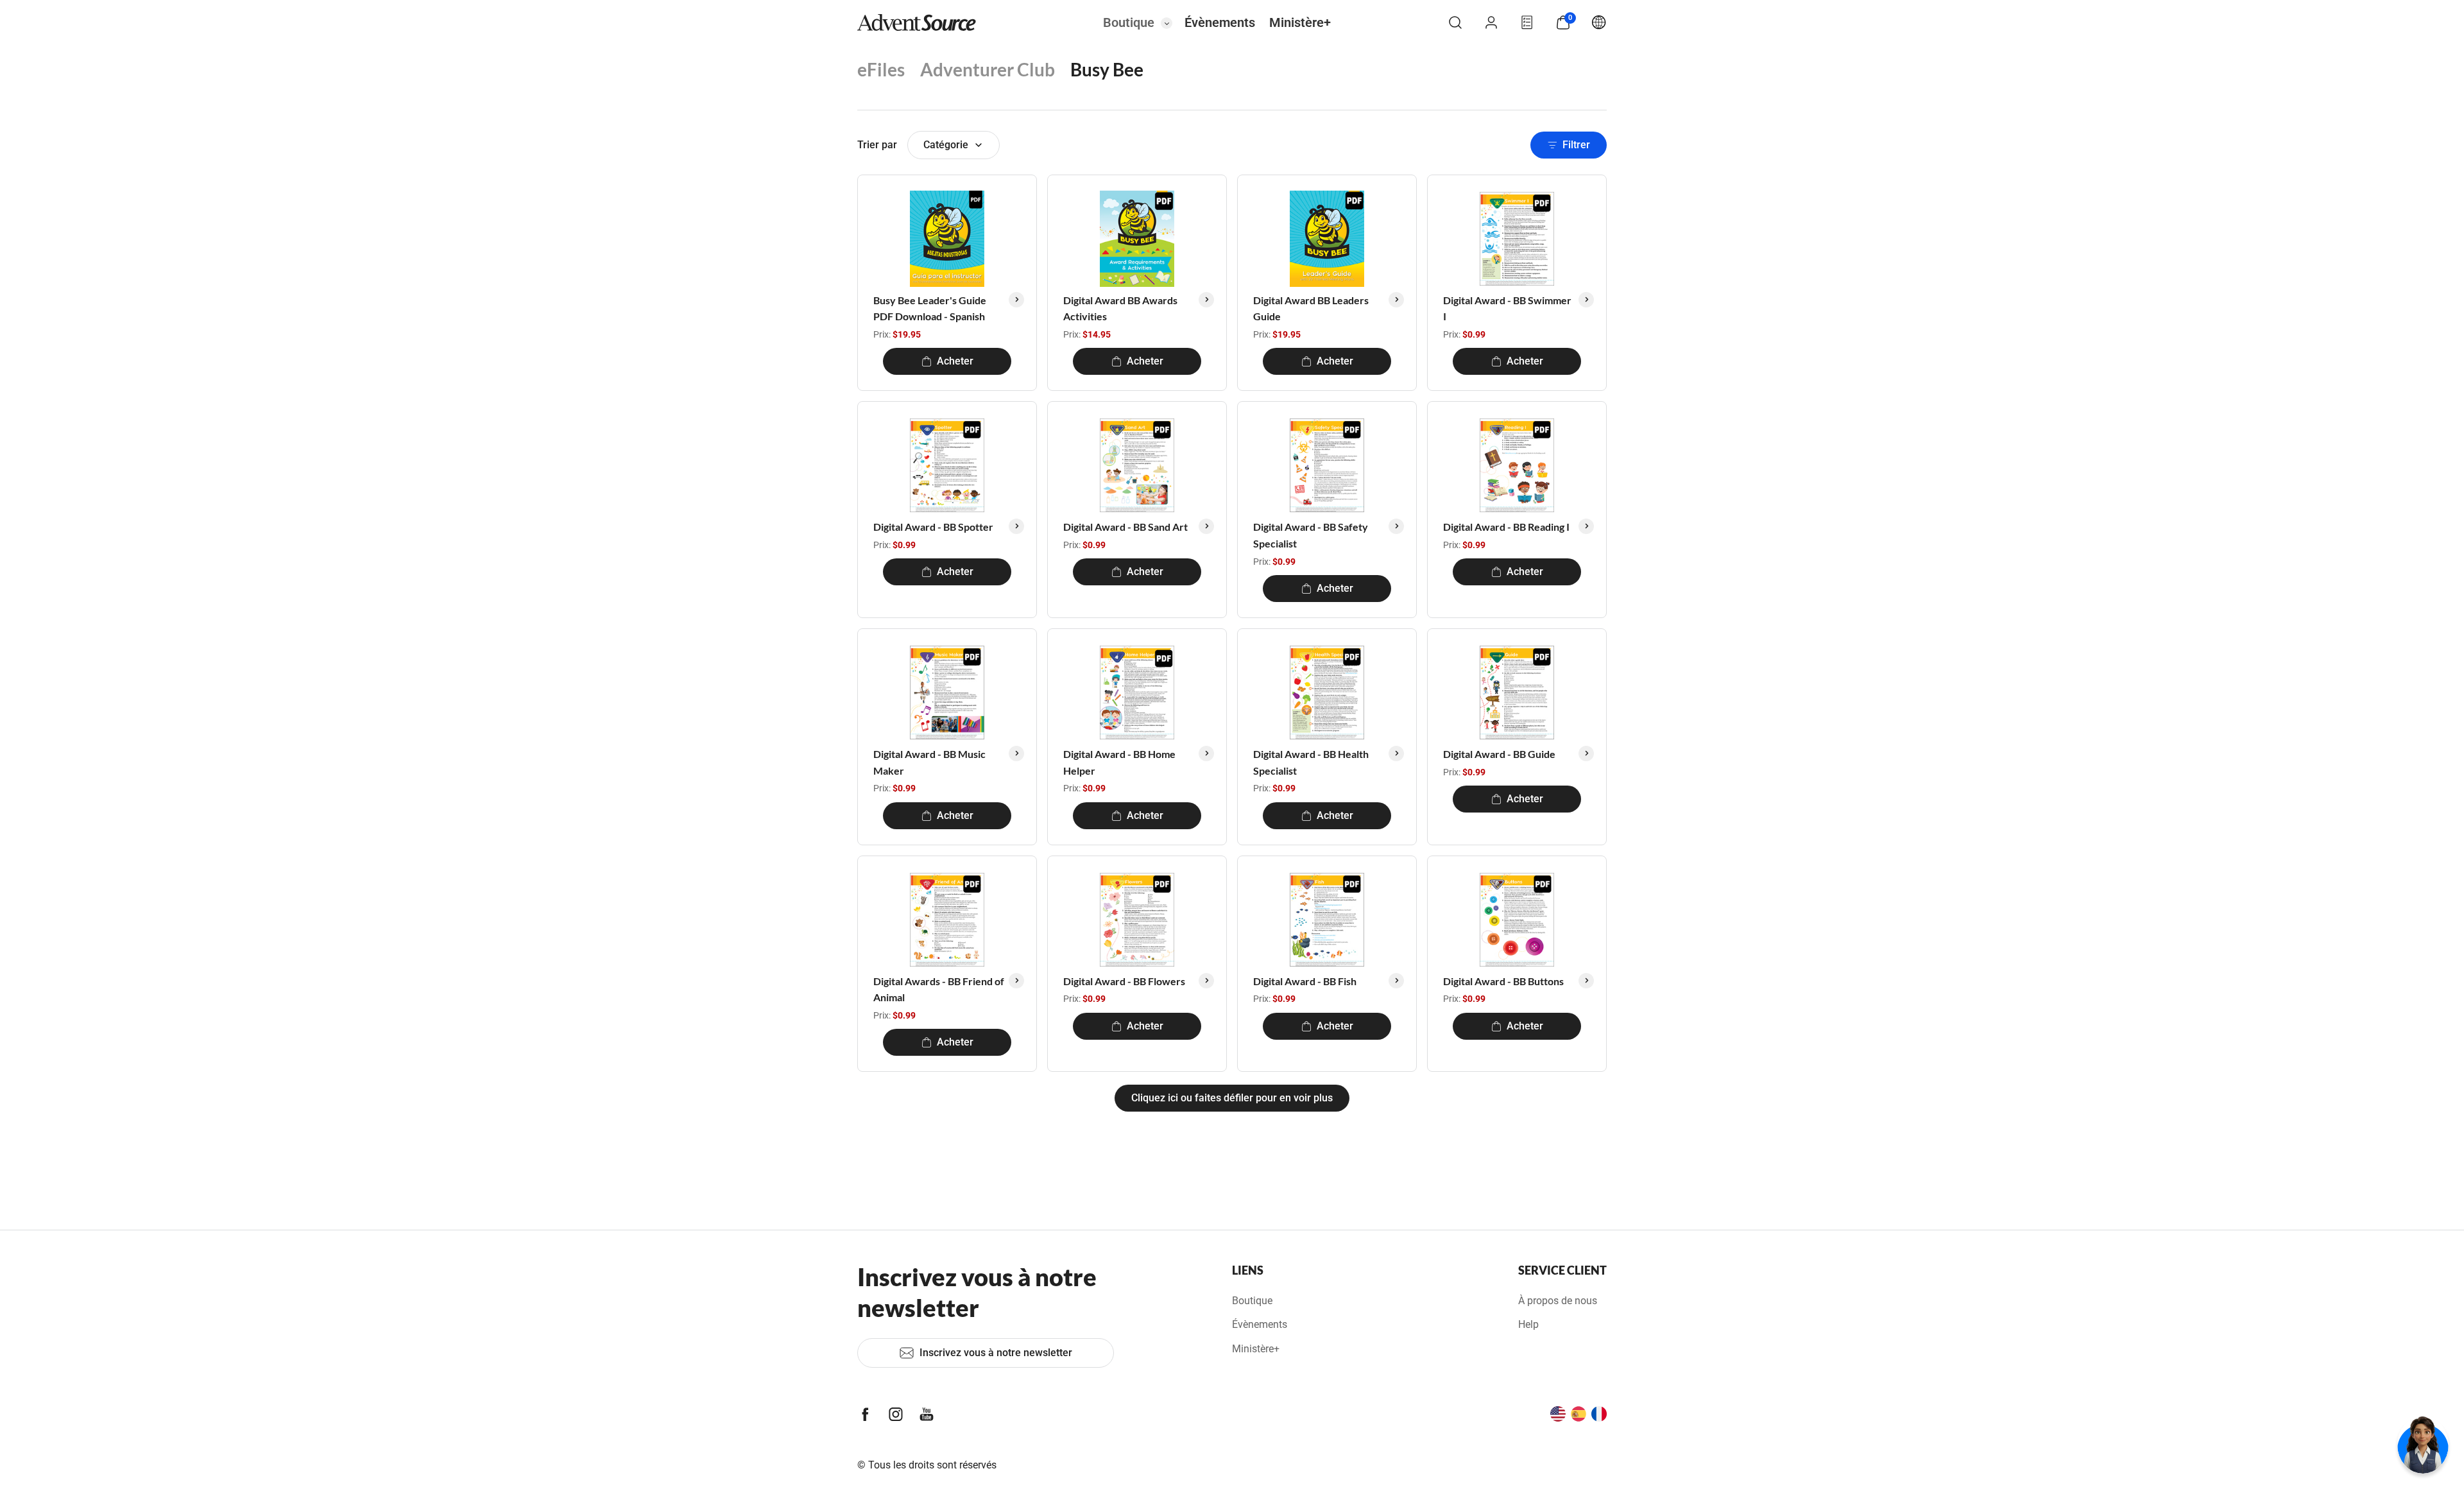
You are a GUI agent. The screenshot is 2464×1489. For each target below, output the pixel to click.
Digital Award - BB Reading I (1506, 527)
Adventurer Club (988, 69)
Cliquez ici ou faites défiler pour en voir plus (1232, 1098)
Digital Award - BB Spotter (933, 527)
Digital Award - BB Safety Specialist (1311, 535)
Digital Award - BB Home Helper (1119, 762)
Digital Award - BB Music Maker (929, 762)
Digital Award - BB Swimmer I (1507, 308)
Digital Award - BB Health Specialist (1311, 762)
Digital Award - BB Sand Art (1125, 527)
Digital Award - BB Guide (1499, 754)
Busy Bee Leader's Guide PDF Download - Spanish (930, 308)
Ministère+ (1300, 22)
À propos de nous (1558, 1301)
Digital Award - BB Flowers (1124, 981)
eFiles (881, 69)
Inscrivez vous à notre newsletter (996, 1353)
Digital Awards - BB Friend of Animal (939, 989)
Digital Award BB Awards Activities (1120, 308)
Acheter (955, 361)
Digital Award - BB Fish (1305, 981)
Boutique (1129, 22)
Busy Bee (1107, 69)
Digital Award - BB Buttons (1503, 981)
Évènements (1220, 22)
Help (1528, 1324)
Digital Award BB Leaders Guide (1311, 308)
